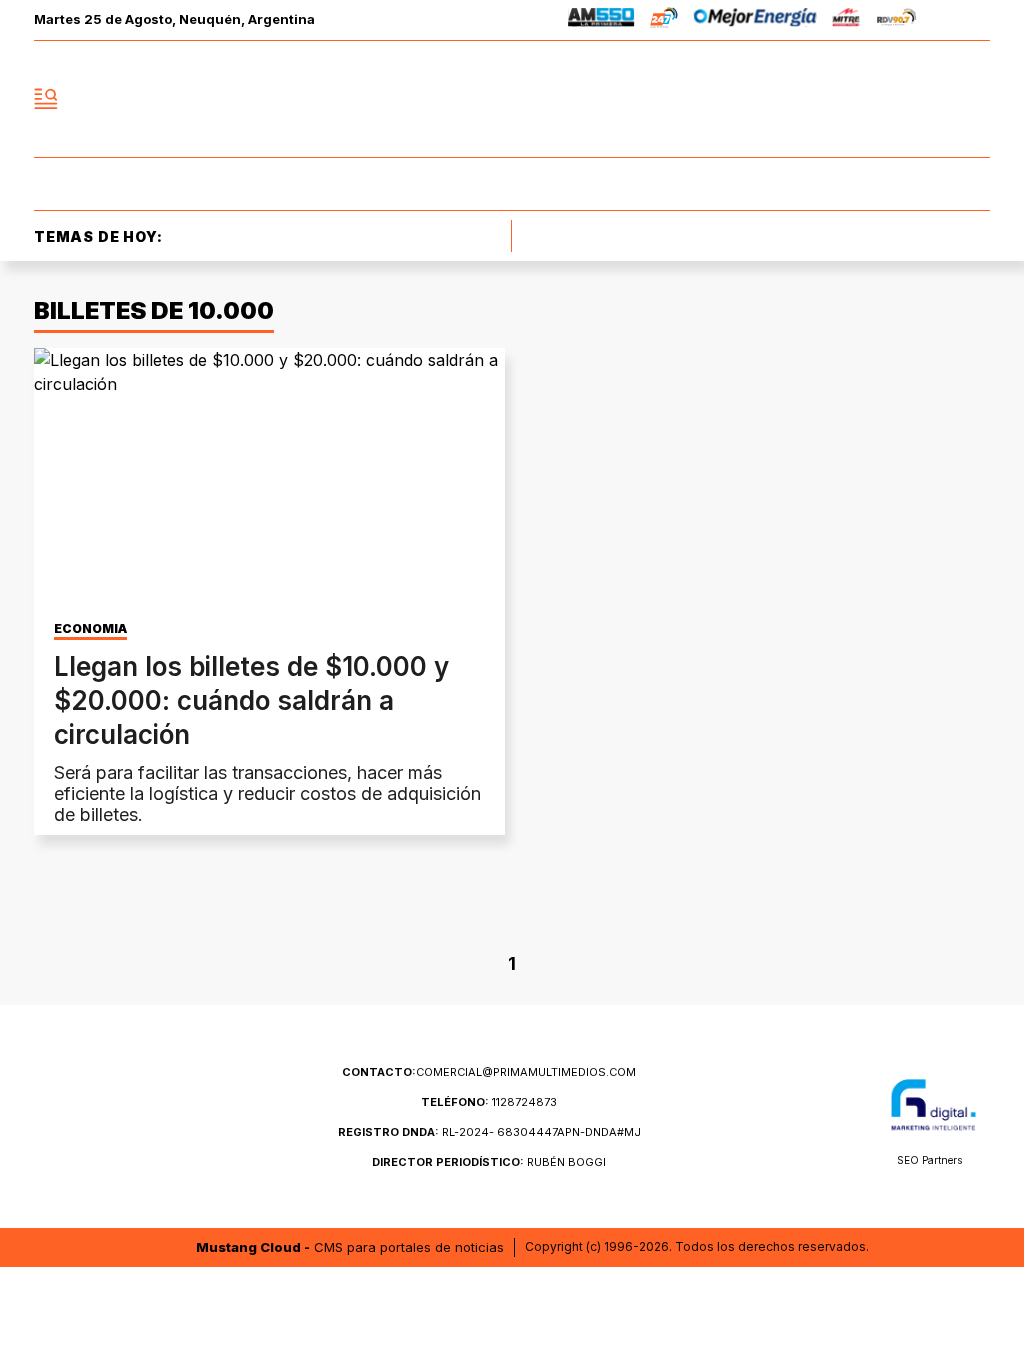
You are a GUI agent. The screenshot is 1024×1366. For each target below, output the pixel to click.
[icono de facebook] (842, 99)
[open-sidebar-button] (46, 99)
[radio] (601, 20)
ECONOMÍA (90, 629)
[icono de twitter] (886, 99)
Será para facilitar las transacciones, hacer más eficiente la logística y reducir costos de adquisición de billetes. (267, 793)
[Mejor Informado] (512, 99)
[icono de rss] (974, 99)
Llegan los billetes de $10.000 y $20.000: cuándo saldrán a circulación (251, 700)
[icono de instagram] (930, 99)
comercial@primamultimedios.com (489, 1072)
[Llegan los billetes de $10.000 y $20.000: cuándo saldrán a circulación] (269, 480)
